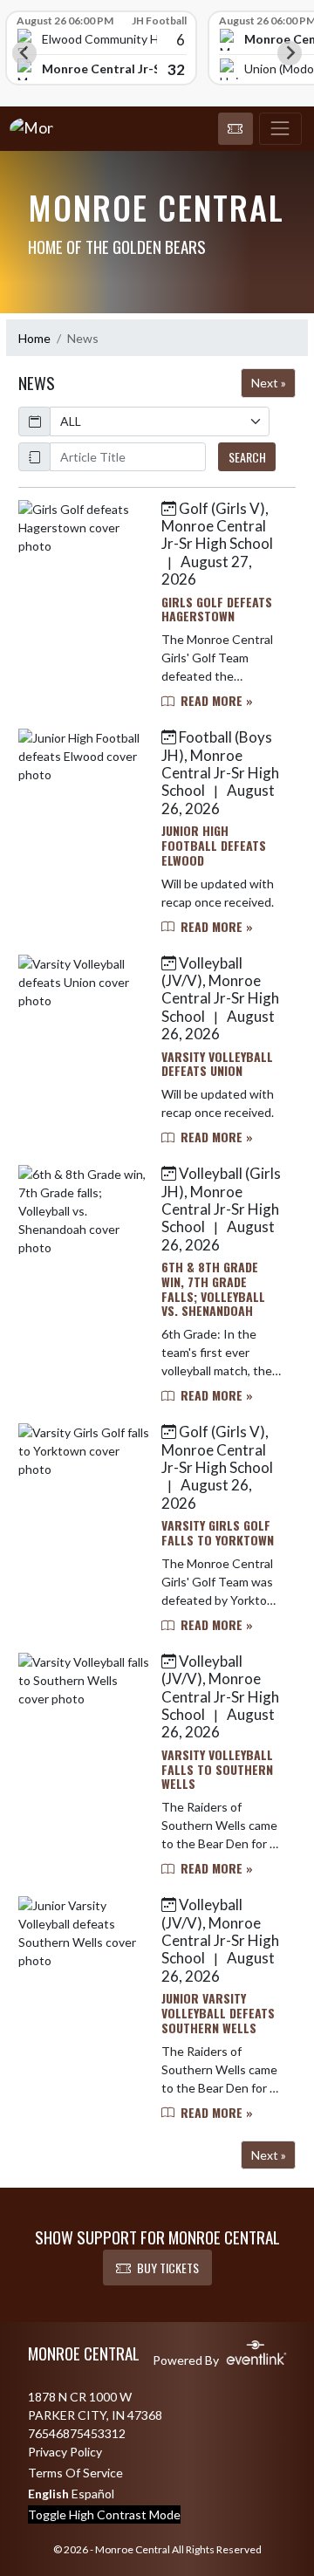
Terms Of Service (75, 2473)
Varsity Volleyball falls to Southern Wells (217, 1769)
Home (34, 338)
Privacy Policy (65, 2452)
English (48, 2494)
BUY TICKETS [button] (168, 2268)
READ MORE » (215, 700)
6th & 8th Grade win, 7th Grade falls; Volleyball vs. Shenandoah (213, 1288)
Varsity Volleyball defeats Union (217, 1064)
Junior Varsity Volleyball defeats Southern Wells (218, 2013)
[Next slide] (290, 53)
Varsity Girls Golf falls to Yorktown (218, 1532)
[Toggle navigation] (280, 129)
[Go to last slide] (24, 53)
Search (247, 457)
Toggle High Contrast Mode (104, 2514)
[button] (235, 129)
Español (93, 2494)
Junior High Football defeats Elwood (214, 845)
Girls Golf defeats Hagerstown (217, 609)
